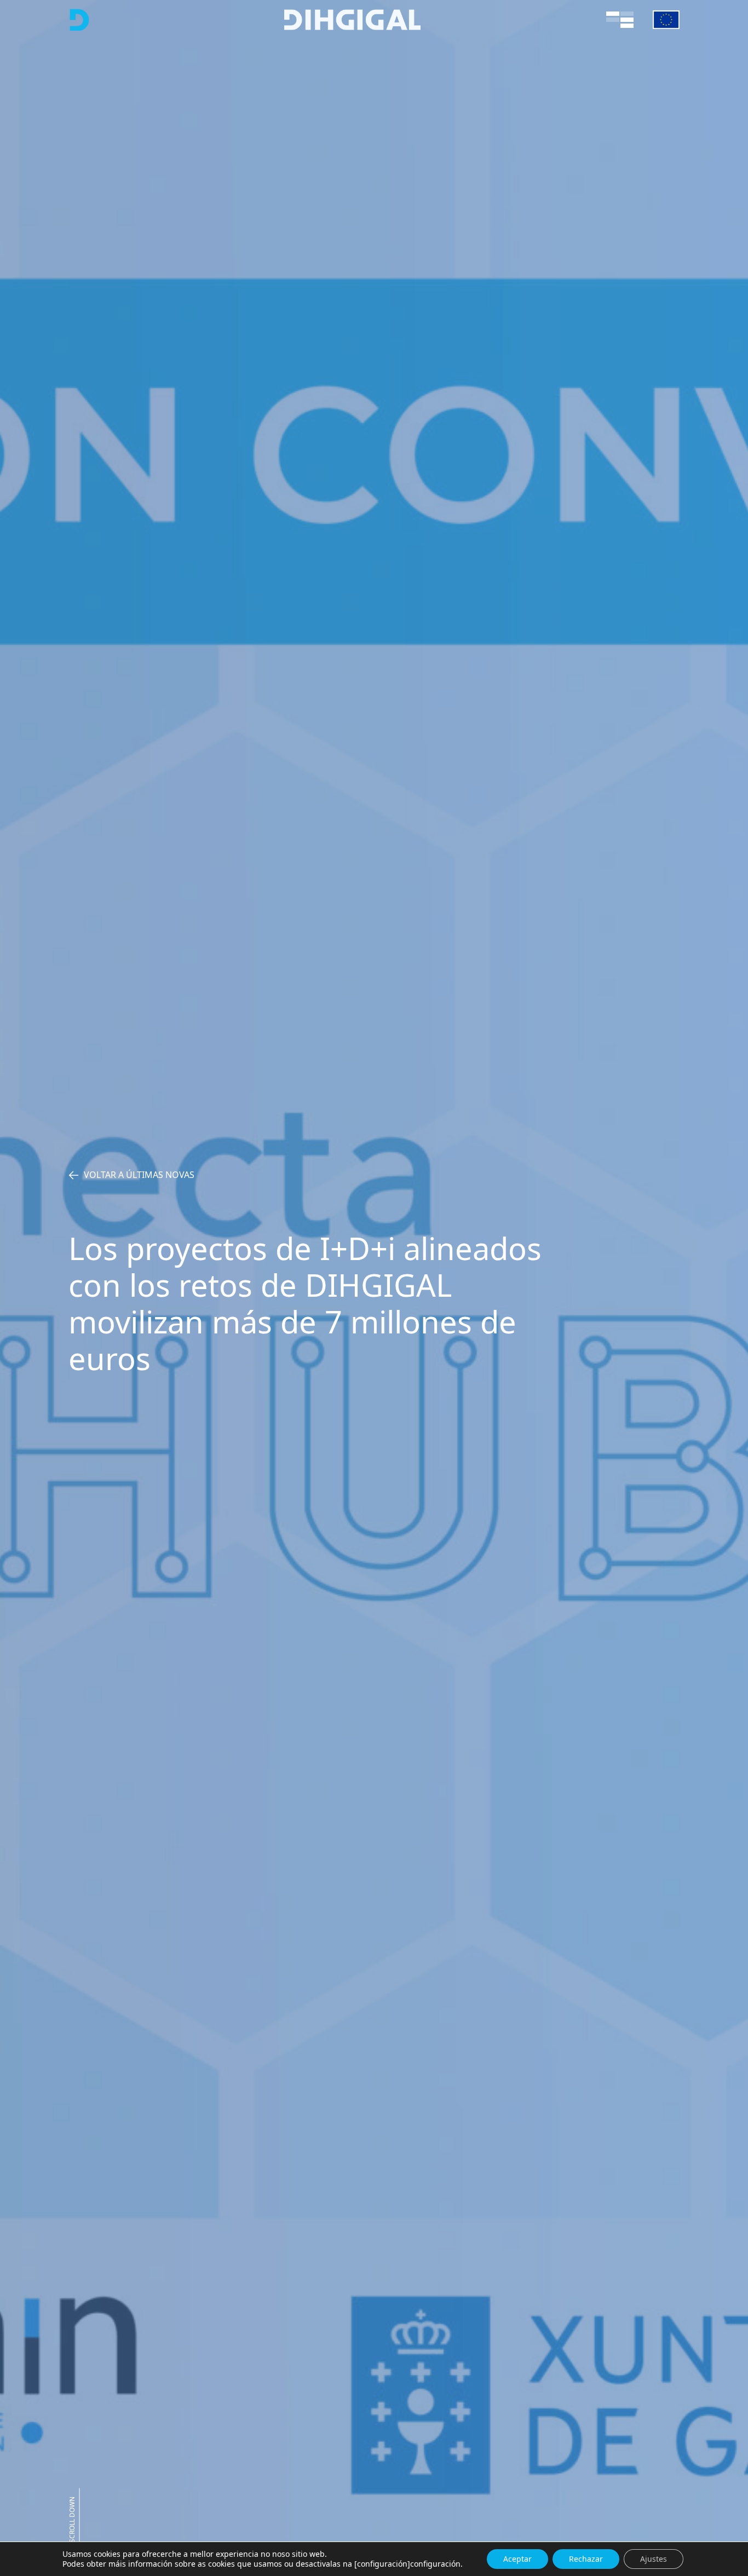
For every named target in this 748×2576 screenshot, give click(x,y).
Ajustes (654, 2559)
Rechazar (586, 2559)
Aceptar (517, 2559)
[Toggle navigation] (620, 20)
